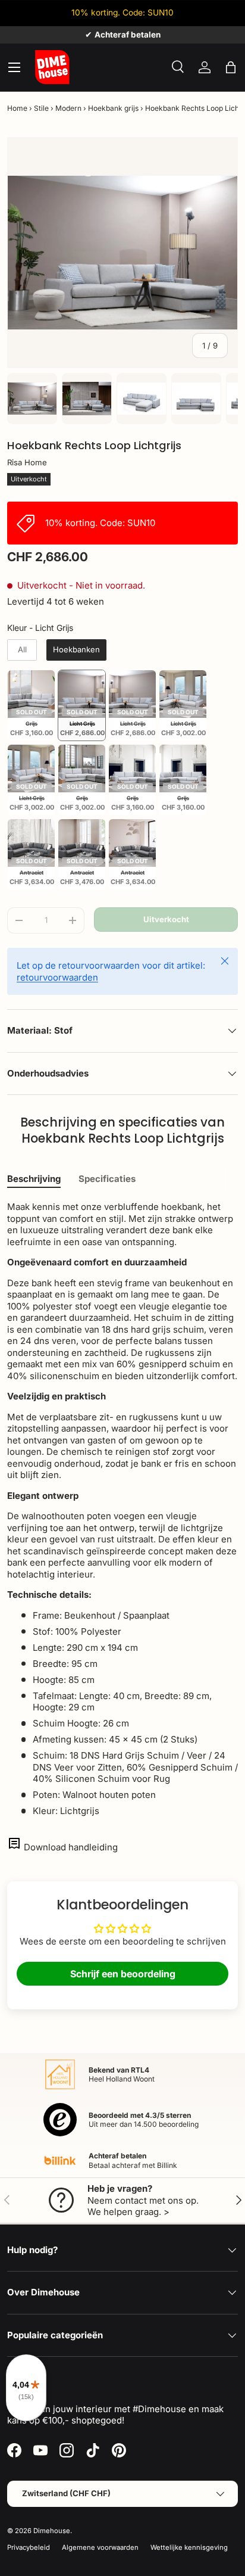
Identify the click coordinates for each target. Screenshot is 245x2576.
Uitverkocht (166, 919)
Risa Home (27, 462)
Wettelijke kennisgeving (189, 2547)
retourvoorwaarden (57, 977)
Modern (68, 108)
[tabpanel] (122, 1509)
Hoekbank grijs (113, 108)
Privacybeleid (29, 2547)
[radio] (22, 650)
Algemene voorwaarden (100, 2547)
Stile (41, 108)
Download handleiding (71, 1847)
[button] (231, 67)
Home (17, 108)
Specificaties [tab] (107, 1179)
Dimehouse (52, 2531)
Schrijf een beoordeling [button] (123, 1974)
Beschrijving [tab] (34, 1179)
